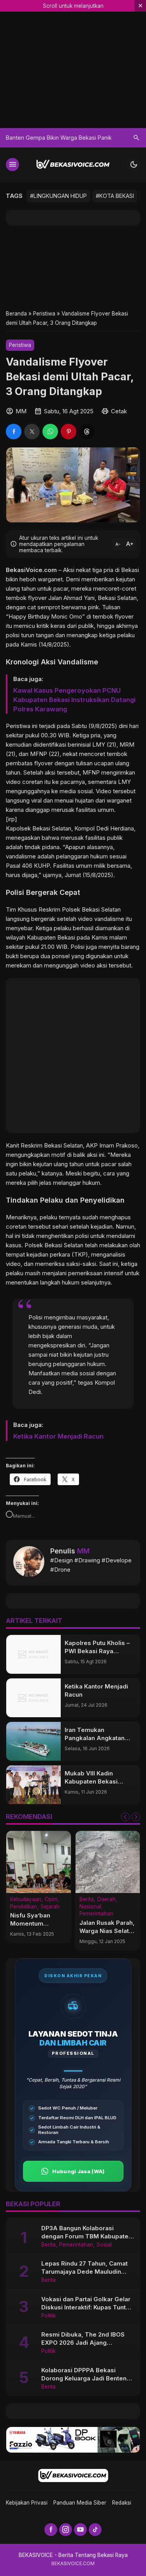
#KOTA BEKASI (115, 196)
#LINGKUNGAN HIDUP (58, 196)
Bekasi (41, 828)
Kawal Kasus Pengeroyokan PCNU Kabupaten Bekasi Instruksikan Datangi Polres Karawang (74, 700)
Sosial (104, 2245)
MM (83, 1551)
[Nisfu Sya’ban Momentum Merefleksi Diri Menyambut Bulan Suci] (39, 1862)
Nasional (90, 1907)
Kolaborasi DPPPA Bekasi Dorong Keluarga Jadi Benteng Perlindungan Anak (86, 2378)
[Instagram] (66, 2530)
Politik (48, 2316)
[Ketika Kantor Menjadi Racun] (33, 1698)
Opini (51, 1900)
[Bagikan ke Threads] (87, 432)
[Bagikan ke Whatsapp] (50, 432)
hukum (99, 856)
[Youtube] (80, 2530)
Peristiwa (20, 345)
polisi (13, 635)
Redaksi (122, 2503)
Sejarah (50, 1907)
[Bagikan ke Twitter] (32, 432)
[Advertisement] (73, 267)
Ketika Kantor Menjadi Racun (58, 1436)
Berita (87, 1900)
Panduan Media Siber (80, 2503)
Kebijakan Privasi (27, 2503)
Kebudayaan (26, 1900)
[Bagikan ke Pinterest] (69, 432)
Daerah (106, 1900)
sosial (85, 791)
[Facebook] (51, 2530)
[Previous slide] (125, 1817)
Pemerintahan (96, 1914)
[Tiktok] (95, 2530)
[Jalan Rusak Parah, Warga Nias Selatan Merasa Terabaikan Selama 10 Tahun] (108, 1862)
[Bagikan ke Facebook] (14, 432)
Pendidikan (24, 1907)
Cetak (119, 411)
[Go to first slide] (136, 1817)
